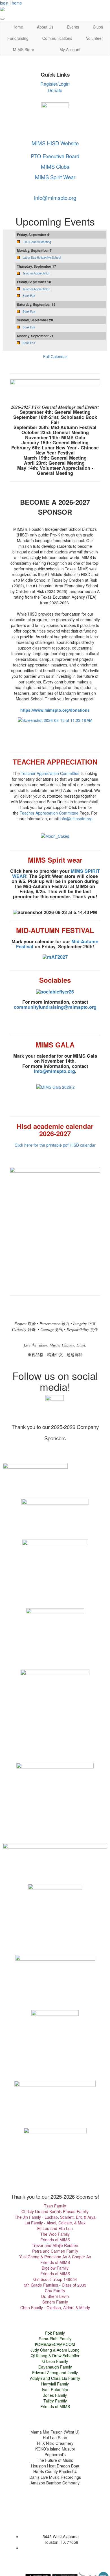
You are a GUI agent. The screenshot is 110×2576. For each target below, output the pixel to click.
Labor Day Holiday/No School (42, 257)
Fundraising (18, 38)
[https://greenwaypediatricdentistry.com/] (55, 1714)
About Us (45, 27)
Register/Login (55, 84)
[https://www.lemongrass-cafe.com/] (55, 2091)
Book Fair (29, 296)
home (17, 3)
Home (18, 27)
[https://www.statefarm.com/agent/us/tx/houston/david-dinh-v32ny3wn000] (55, 1975)
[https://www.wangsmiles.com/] (55, 1857)
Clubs (98, 27)
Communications (57, 38)
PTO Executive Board (55, 156)
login (4, 3)
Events (73, 27)
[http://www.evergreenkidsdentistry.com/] (55, 1572)
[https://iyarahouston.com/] (55, 1801)
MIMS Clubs (55, 166)
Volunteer (94, 38)
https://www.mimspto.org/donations (55, 710)
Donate (55, 90)
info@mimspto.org (55, 198)
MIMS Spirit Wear (55, 177)
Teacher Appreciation (36, 273)
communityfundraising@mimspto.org (55, 1007)
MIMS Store (24, 49)
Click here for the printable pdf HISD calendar (55, 1145)
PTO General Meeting (37, 242)
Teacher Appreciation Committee (50, 773)
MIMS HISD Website (55, 143)
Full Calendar (55, 356)
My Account (70, 49)
